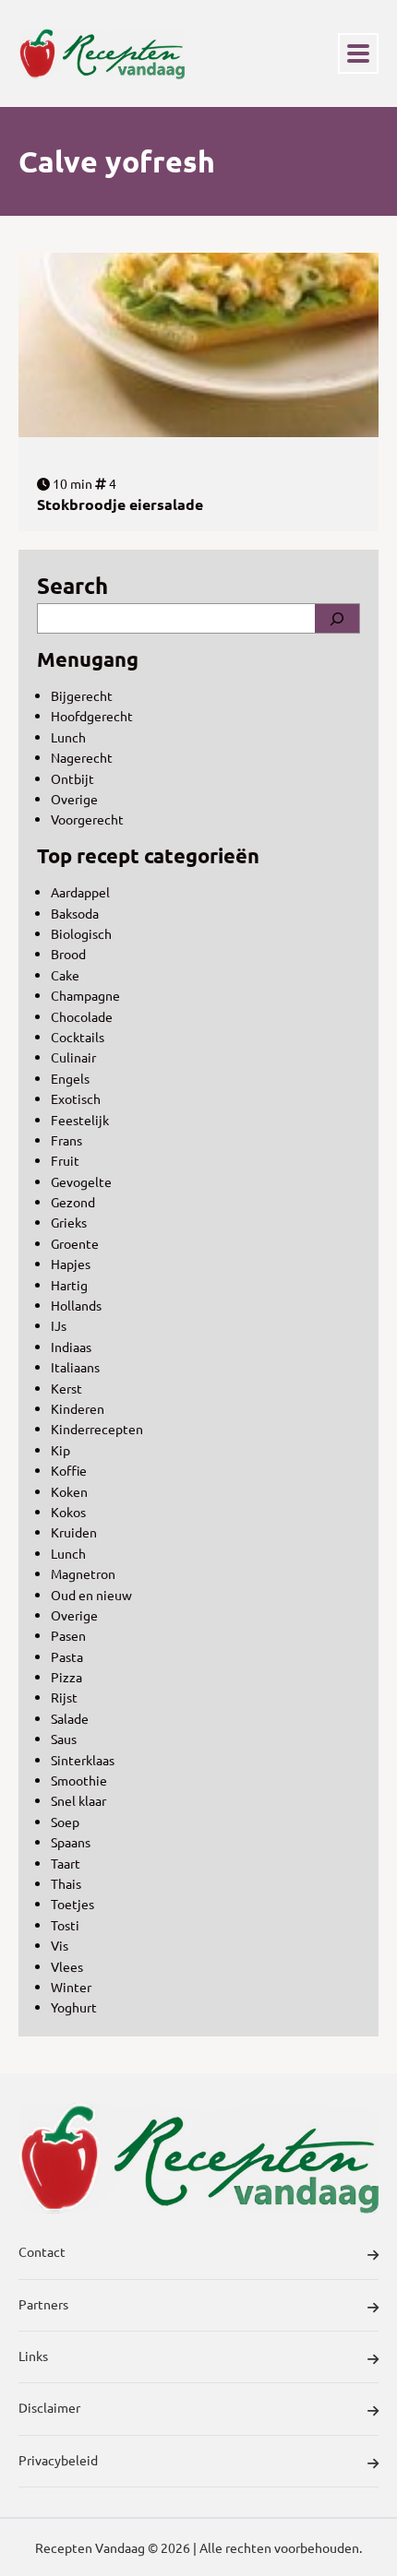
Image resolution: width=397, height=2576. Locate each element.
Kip (60, 1450)
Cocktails (78, 1037)
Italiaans (75, 1367)
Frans (66, 1140)
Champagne (85, 995)
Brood (68, 954)
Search (72, 585)
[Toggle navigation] (358, 53)
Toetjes (72, 1904)
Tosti (65, 1925)
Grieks (69, 1222)
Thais (66, 1883)
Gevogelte (81, 1181)
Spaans (71, 1842)
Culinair (73, 1057)
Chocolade (82, 1016)
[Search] (337, 618)
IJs (59, 1325)
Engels (70, 1078)
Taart (66, 1863)
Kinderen (78, 1408)
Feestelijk (80, 1120)
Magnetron (83, 1573)
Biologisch (81, 933)
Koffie (69, 1470)
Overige (74, 799)
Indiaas (71, 1347)
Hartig (69, 1285)
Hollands (76, 1305)
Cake (65, 975)
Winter (71, 1987)
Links (33, 2356)
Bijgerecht (82, 695)
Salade (70, 1718)
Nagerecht (82, 757)
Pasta (67, 1656)
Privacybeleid (58, 2460)
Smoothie (79, 1780)
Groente (75, 1243)
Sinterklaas (83, 1760)
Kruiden (74, 1532)
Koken (69, 1491)
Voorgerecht (87, 819)
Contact (42, 2251)
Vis (60, 1945)
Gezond (73, 1202)
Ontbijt (72, 778)
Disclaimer (49, 2407)
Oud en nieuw (91, 1595)
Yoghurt (74, 2007)
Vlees (67, 1966)
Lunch (68, 737)
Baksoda (75, 913)
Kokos (68, 1512)
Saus (64, 1739)
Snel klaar (78, 1800)
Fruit (65, 1160)
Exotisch (76, 1098)
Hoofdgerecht (92, 716)
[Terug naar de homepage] (102, 53)
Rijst (64, 1697)
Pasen (68, 1635)
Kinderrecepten (97, 1429)
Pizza (66, 1677)
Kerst (66, 1388)
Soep (65, 1822)
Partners (43, 2304)
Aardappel (80, 892)
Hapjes (71, 1264)
